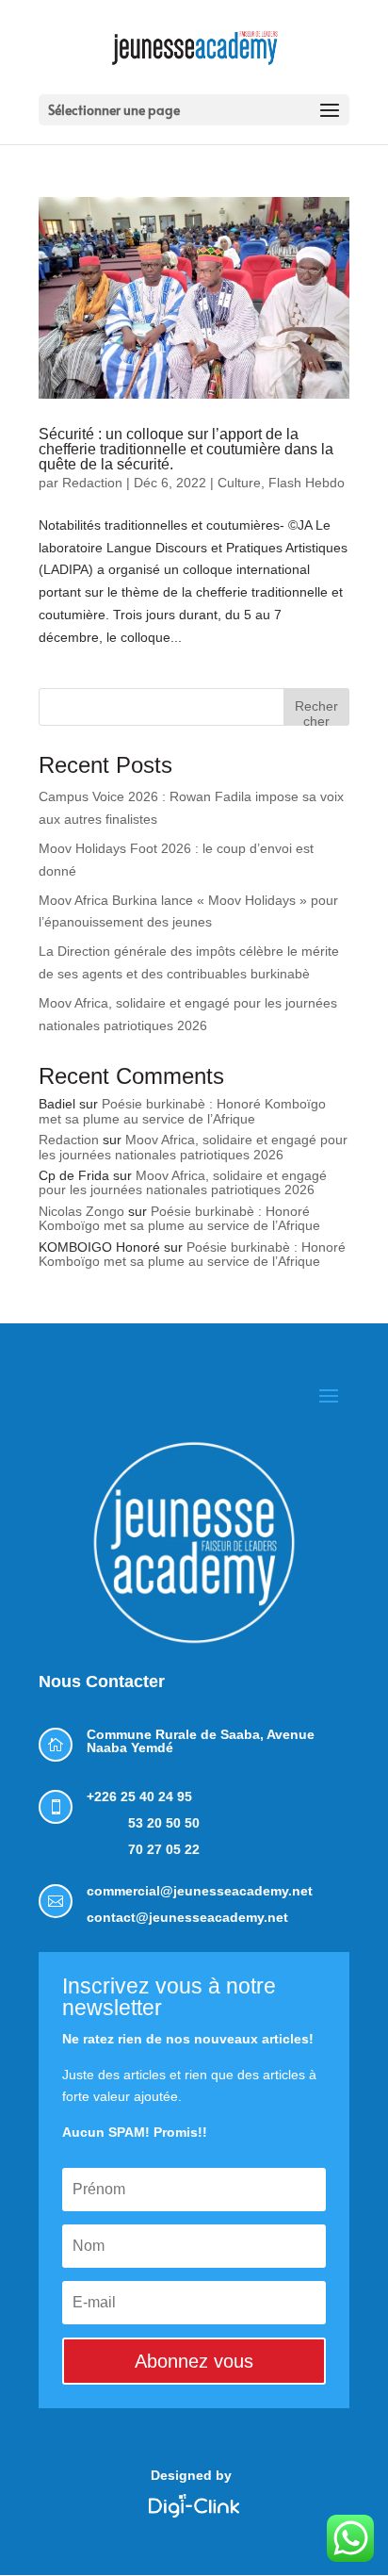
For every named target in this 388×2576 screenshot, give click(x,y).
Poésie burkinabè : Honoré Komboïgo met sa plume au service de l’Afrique (182, 1111)
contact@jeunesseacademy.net (187, 1917)
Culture (239, 483)
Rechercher (316, 712)
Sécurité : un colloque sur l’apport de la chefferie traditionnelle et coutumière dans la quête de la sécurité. (186, 449)
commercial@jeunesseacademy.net (200, 1891)
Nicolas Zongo (81, 1211)
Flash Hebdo (307, 483)
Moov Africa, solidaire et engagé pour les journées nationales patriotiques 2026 (193, 1147)
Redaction (92, 483)
